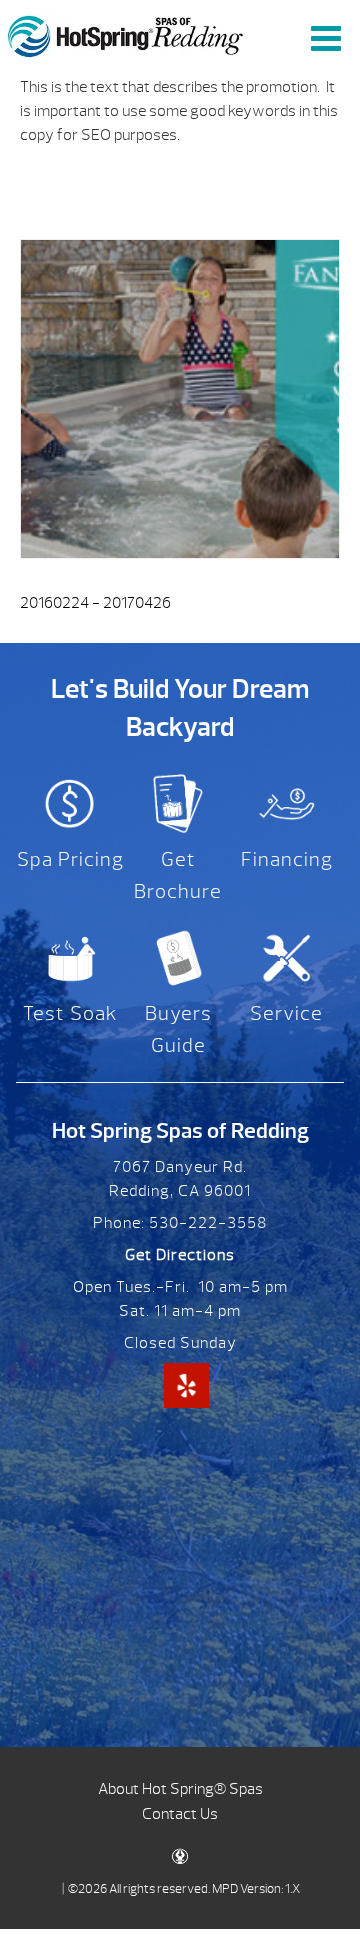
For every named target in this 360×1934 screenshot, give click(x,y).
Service (286, 1013)
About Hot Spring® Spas (180, 1789)
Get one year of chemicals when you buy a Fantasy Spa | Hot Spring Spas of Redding (125, 35)
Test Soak (70, 1013)
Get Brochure (178, 875)
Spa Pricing (70, 859)
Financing (287, 859)
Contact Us (180, 1814)
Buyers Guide (178, 1029)
